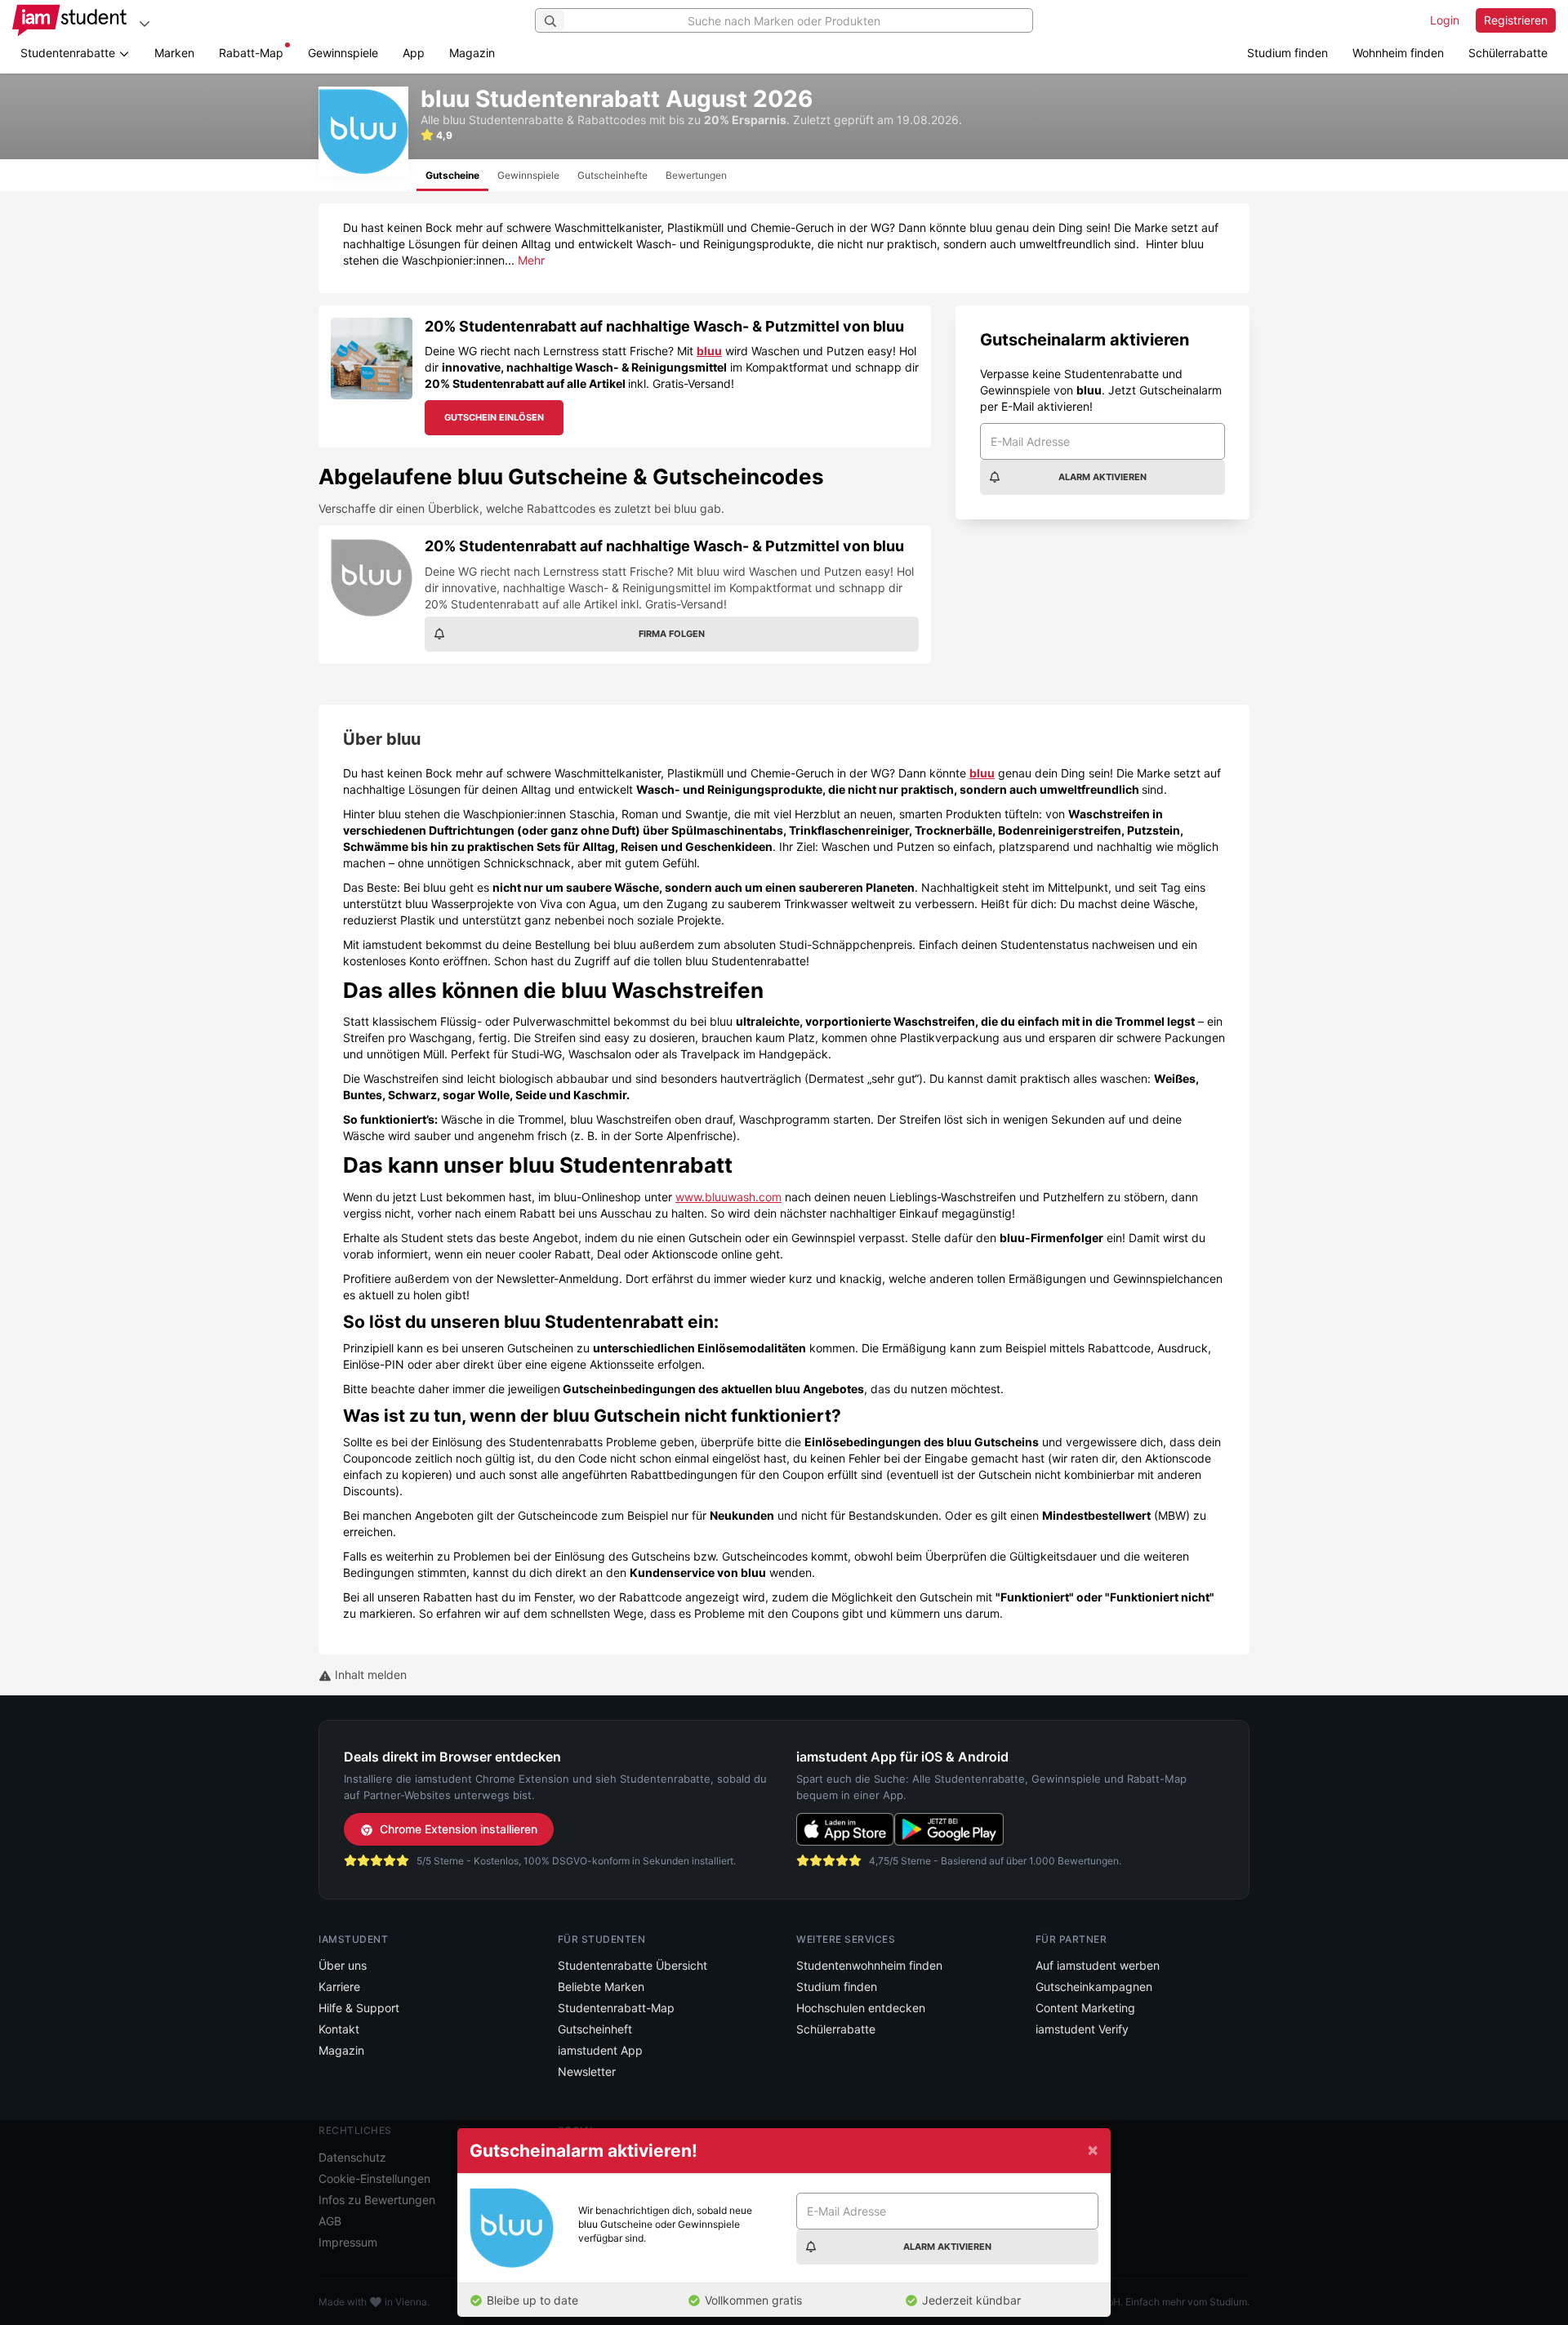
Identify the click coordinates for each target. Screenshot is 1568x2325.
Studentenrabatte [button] (69, 53)
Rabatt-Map (251, 53)
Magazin (472, 53)
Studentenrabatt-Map (616, 2008)
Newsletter (587, 2071)
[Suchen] (550, 20)
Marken (174, 53)
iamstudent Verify (1082, 2029)
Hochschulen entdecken (861, 2008)
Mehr (531, 260)
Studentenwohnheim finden (869, 1965)
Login (1445, 20)
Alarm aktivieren (1102, 477)
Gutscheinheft (595, 2029)
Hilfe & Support (359, 2008)
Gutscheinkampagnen (1094, 1986)
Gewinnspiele (343, 53)
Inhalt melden (369, 1675)
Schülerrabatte (1508, 53)
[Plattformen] (145, 23)
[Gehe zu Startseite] (69, 20)
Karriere (339, 1986)
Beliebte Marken (601, 1986)
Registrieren (1516, 20)
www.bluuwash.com (728, 1197)
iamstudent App (600, 2050)
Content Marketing (1085, 2008)
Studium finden (1287, 53)
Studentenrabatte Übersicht (633, 1965)
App (414, 53)
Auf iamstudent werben (1098, 1965)
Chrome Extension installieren (459, 1829)
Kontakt (339, 2029)
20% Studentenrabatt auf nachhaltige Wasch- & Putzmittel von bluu (664, 326)
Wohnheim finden (1398, 53)
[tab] (452, 175)
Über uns (343, 1965)
